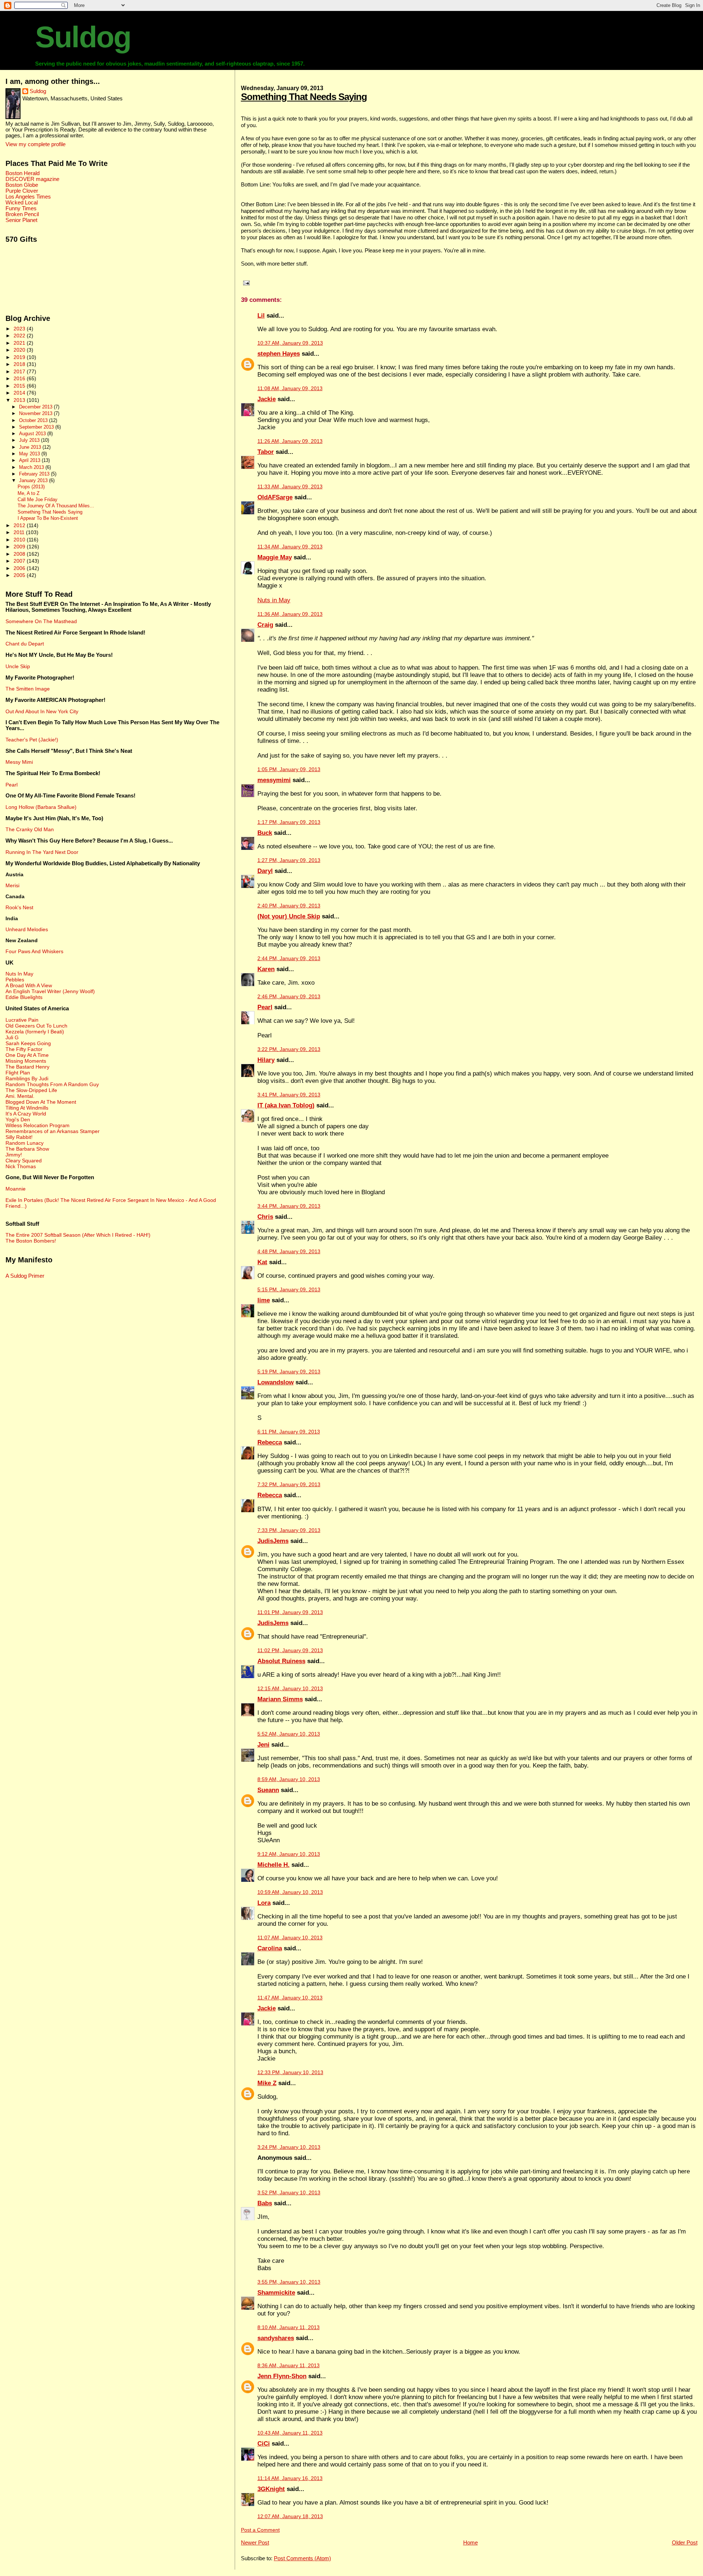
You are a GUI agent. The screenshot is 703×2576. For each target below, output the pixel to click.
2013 (20, 400)
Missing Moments (26, 1061)
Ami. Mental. (20, 1096)
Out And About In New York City (42, 711)
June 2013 (31, 447)
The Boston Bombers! (31, 1241)
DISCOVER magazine (32, 179)
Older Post (685, 2542)
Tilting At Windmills (27, 1108)
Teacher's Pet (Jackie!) (32, 740)
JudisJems (273, 1541)
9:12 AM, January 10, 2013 (289, 1854)
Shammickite (276, 2293)
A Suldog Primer (25, 1276)
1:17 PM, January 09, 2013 (289, 822)
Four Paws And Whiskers (34, 951)
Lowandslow (276, 1382)
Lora (264, 1903)
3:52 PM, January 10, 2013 (289, 2193)
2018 (20, 364)
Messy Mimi (19, 762)
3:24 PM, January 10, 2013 (289, 2147)
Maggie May (275, 557)
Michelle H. (274, 1865)
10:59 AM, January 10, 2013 (290, 1892)
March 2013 (32, 467)
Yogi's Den (18, 1119)
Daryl (265, 871)
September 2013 (37, 427)
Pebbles (15, 980)
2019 (20, 357)
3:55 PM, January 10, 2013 (289, 2282)
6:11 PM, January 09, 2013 (289, 1432)
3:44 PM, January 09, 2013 (289, 1206)
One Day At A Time (27, 1055)
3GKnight (271, 2489)
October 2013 (34, 420)
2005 (20, 575)
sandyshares (276, 2338)
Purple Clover (22, 191)
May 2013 (30, 454)
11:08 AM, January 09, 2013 (290, 388)
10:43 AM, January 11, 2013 (290, 2433)
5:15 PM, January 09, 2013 (289, 1290)
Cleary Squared (24, 1161)
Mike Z (267, 2083)
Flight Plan (18, 1073)
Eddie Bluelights (24, 997)
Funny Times (21, 208)
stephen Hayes (279, 354)
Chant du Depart (25, 644)
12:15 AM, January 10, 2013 (290, 1689)
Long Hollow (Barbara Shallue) (41, 807)
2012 (20, 525)
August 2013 (33, 434)
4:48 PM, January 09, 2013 (289, 1252)
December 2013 (36, 407)
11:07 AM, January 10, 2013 (290, 1938)
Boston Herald (23, 173)
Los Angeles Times (28, 197)
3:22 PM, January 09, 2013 (289, 1049)
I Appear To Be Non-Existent (48, 518)
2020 (20, 350)
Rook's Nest (19, 907)
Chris (265, 1217)
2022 (20, 336)
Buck (265, 833)
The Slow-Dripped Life (31, 1090)
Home (470, 2542)
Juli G (12, 1037)
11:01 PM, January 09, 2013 (290, 1612)
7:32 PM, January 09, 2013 (289, 1485)
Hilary (266, 1060)
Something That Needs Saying (304, 97)
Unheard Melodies (27, 929)
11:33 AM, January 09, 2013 (290, 487)
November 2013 (36, 413)
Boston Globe (22, 185)
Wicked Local (22, 203)
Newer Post (255, 2542)
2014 (20, 393)
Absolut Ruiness (281, 1661)
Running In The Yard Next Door (42, 852)
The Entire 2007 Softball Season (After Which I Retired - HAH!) (78, 1235)
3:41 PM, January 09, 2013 (289, 1095)
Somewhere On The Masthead (41, 621)
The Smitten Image (28, 689)
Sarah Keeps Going (28, 1043)
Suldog (83, 37)
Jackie (267, 399)
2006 (20, 568)
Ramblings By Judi (27, 1078)
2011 (20, 532)
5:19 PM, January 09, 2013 (289, 1372)
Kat (262, 1262)
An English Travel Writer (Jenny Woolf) (50, 991)
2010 (20, 540)
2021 (20, 343)
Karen (266, 969)
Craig (265, 625)
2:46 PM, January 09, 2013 (289, 997)
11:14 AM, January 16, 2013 (290, 2478)
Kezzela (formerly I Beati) (35, 1032)
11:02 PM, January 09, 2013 (290, 1650)
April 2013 (30, 460)
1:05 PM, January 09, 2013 (289, 769)
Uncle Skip (18, 666)
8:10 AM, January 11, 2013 (289, 2327)
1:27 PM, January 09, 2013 (289, 860)
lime (264, 1300)
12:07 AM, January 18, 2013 (290, 2516)
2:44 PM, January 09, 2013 (289, 958)
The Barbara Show (27, 1149)
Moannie (16, 1189)
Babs (265, 2203)
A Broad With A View (29, 985)
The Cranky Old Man (30, 829)
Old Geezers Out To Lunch (36, 1026)
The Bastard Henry (27, 1067)
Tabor (266, 452)
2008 (20, 554)
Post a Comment (260, 2530)
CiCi (264, 2444)
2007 (20, 561)
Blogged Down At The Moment (41, 1102)
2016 (20, 378)
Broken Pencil (22, 214)
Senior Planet (21, 220)
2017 (20, 371)
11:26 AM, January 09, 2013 (290, 441)
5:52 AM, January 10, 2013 (289, 1734)
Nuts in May (274, 600)
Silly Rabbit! (19, 1137)
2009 (20, 547)
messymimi (274, 780)
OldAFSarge (275, 497)
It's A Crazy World (26, 1114)
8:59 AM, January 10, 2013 (289, 1779)
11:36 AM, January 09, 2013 (290, 614)
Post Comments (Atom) (302, 2558)
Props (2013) (31, 487)
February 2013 (35, 474)
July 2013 (30, 440)
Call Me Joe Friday (38, 500)
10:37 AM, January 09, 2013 (290, 343)
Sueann (268, 1790)
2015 (20, 386)
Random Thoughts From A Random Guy (52, 1084)
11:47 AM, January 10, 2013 (290, 1998)
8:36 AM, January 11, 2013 (289, 2366)
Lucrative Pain (22, 1020)
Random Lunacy (25, 1143)
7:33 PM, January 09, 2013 (289, 1530)
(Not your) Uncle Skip (289, 916)
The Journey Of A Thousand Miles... (56, 506)
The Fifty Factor (24, 1049)
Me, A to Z (29, 493)
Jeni (263, 1745)
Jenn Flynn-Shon (282, 2376)
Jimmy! (14, 1155)
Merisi (12, 885)
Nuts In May (19, 974)
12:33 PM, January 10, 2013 (290, 2072)
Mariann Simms (280, 1699)
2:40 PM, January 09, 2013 (289, 906)
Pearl (265, 1007)
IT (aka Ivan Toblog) (286, 1105)
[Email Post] (245, 283)
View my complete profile (36, 144)
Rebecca (270, 1442)
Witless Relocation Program (38, 1125)
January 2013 (34, 480)
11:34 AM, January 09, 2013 (290, 547)
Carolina (270, 1948)
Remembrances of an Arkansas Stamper (53, 1131)
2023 (20, 329)
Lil (261, 316)
